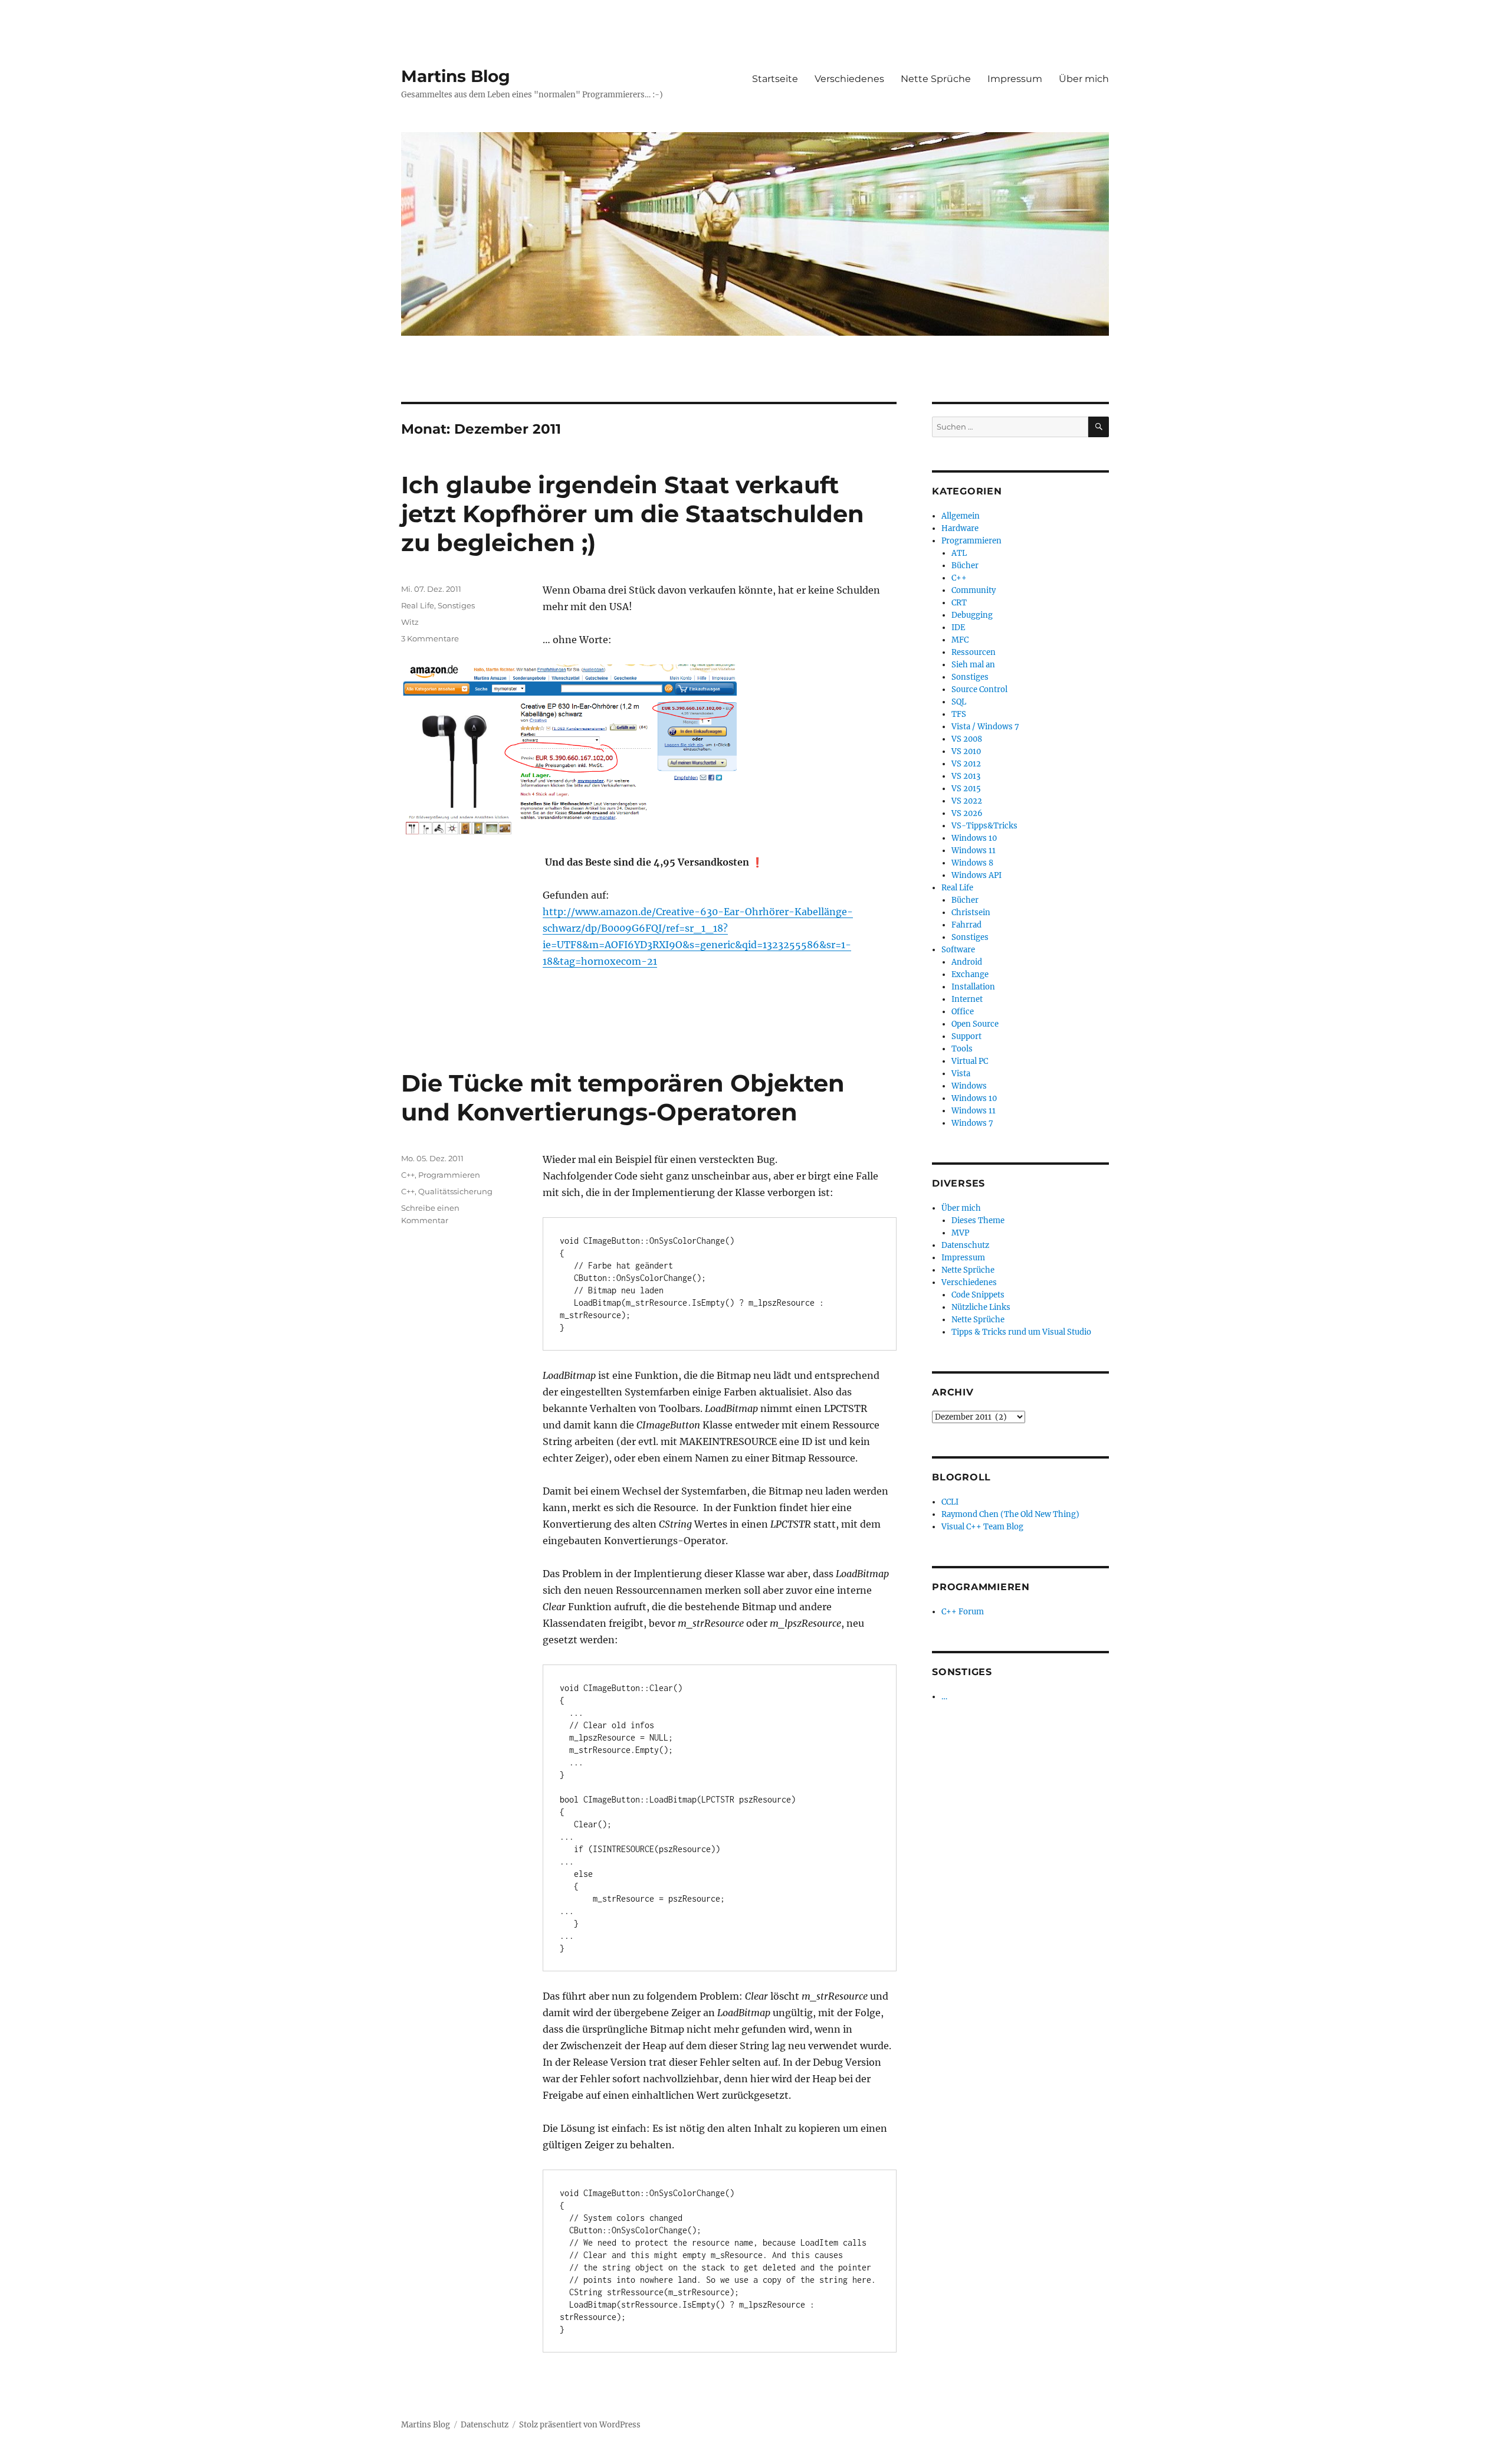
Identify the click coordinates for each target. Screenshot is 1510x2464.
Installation (973, 987)
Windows (969, 1086)
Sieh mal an (973, 665)
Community (974, 590)
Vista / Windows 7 (985, 727)
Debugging (972, 615)
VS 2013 (966, 776)
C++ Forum (963, 1612)
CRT (959, 603)
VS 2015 (966, 789)
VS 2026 (967, 813)
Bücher (965, 566)
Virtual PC (970, 1061)
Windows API (976, 875)
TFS (959, 714)
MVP (960, 1233)
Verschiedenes (849, 79)
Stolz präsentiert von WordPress (580, 2425)
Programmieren (449, 1175)
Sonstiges (456, 605)
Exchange (970, 974)
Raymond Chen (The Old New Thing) (1010, 1514)
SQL (959, 702)
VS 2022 (967, 801)
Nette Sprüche (936, 79)
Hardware (960, 528)
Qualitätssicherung (455, 1191)
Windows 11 (974, 851)
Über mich (1084, 79)
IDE (958, 628)
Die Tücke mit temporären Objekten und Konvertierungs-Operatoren (623, 1097)
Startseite (775, 79)
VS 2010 (966, 751)
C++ (408, 1175)
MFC (960, 640)
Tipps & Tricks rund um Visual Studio (1021, 1332)
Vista (961, 1074)
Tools (962, 1049)
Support (966, 1036)
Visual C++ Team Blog (982, 1527)
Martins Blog (456, 76)
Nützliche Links (981, 1307)
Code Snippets (978, 1295)
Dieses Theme (978, 1220)
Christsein (971, 912)
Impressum (1015, 79)
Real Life (418, 605)
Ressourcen (974, 652)
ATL (959, 553)
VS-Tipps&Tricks (984, 826)
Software (958, 950)
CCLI (950, 1502)
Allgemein (961, 516)
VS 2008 (967, 739)
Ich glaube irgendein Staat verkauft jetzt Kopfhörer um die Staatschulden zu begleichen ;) (633, 514)
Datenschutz (965, 1245)
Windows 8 (972, 863)
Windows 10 (974, 838)
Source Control (979, 689)
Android (967, 962)
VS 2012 (966, 764)
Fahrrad (966, 925)
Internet (967, 999)
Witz (410, 622)
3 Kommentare (430, 638)
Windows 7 (972, 1123)
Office (963, 1012)
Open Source (975, 1024)
